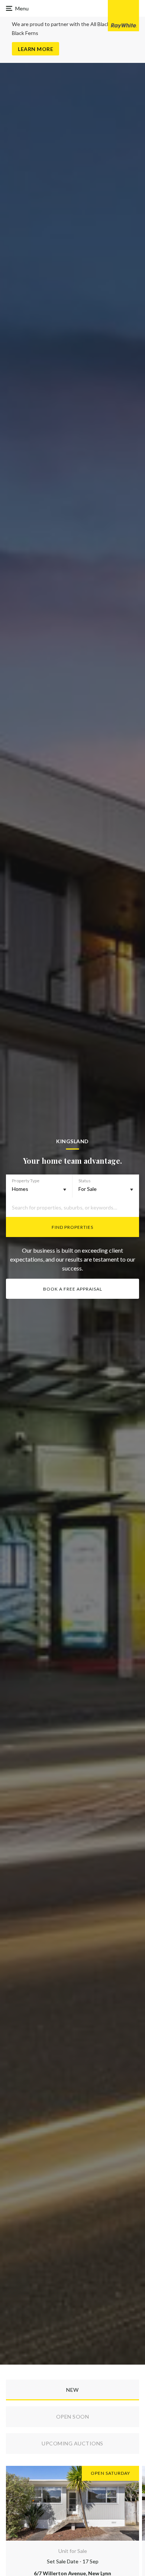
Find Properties (72, 1227)
